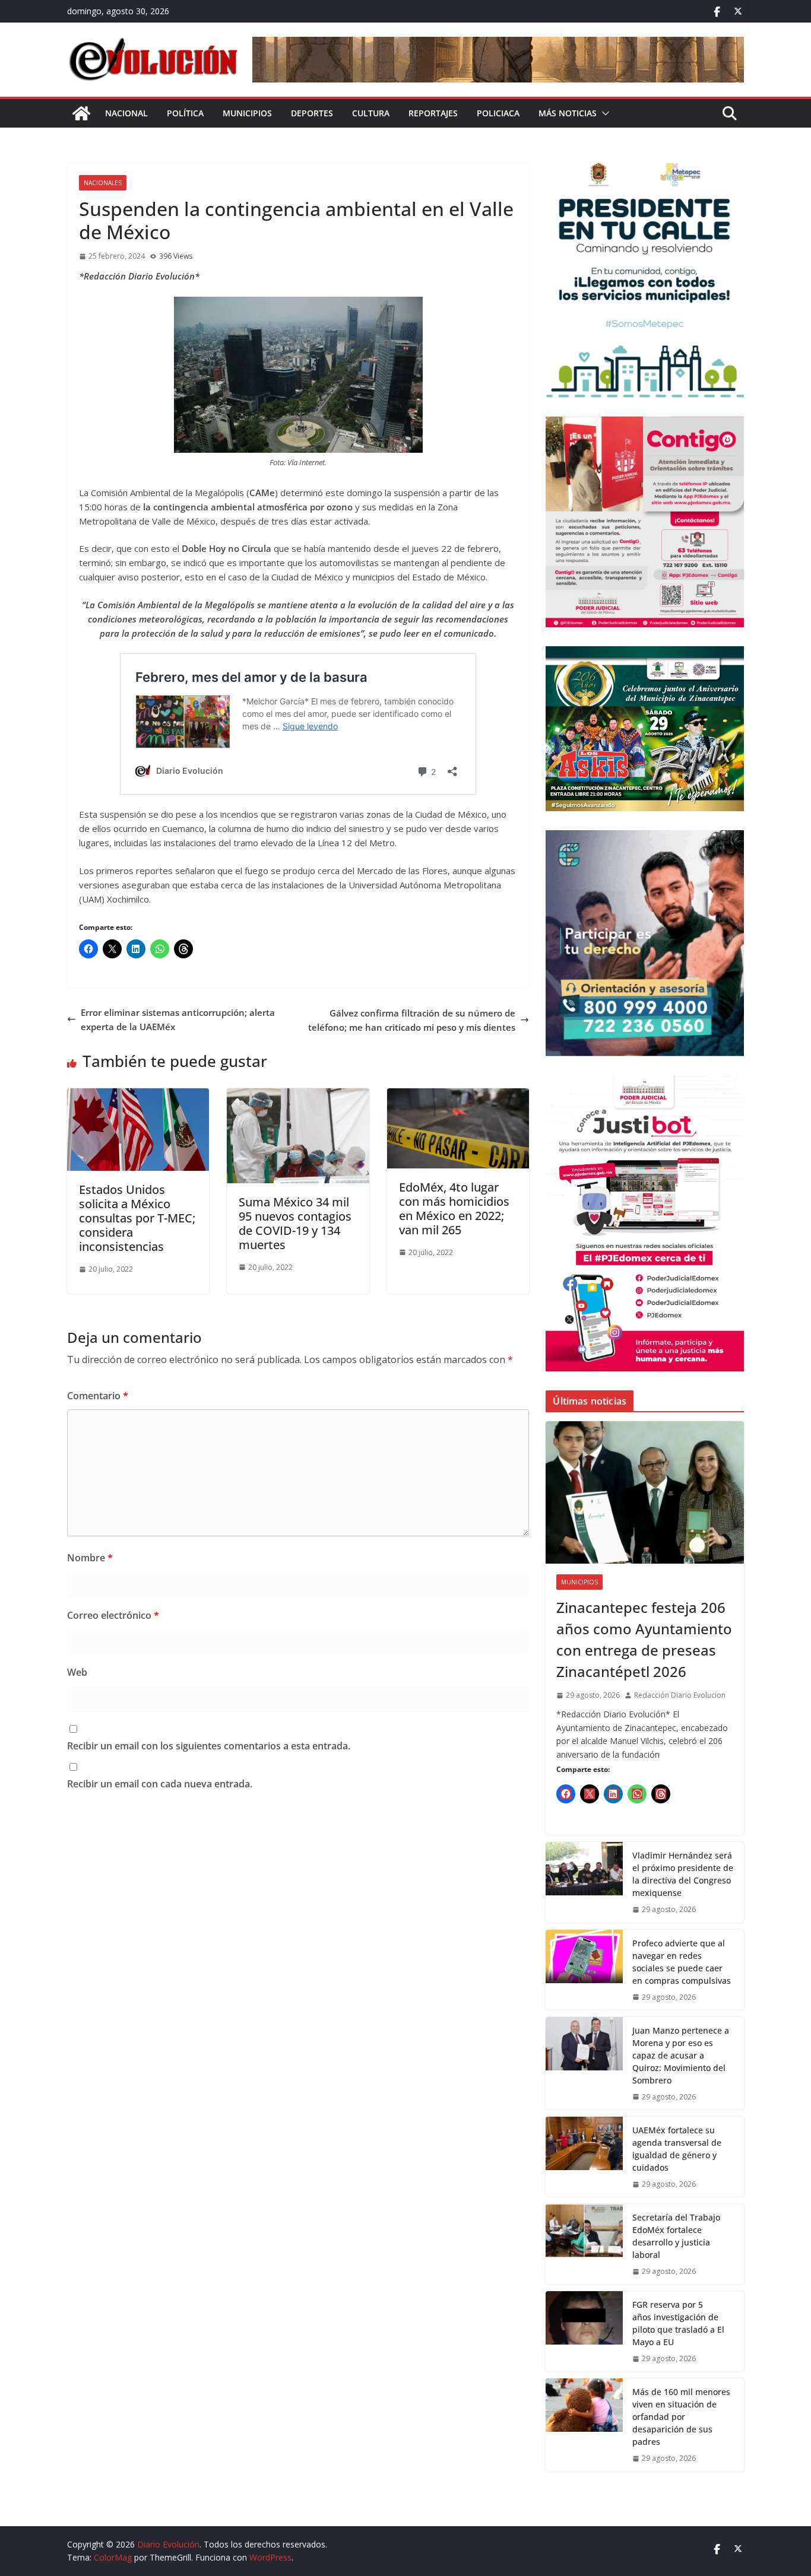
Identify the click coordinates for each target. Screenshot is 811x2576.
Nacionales (103, 183)
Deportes (312, 113)
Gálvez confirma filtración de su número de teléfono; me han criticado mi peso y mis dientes (412, 1020)
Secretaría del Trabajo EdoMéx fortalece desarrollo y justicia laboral (676, 2236)
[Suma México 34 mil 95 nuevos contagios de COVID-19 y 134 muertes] (298, 1095)
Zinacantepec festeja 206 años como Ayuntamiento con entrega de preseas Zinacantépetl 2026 (644, 1639)
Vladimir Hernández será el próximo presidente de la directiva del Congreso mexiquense (683, 1874)
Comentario (98, 1396)
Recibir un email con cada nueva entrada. (160, 1784)
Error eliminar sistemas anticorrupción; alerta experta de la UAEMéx (178, 1019)
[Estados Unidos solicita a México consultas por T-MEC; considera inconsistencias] (138, 1095)
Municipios (247, 113)
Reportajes (433, 113)
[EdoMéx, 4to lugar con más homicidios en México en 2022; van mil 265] (458, 1095)
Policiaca (498, 113)
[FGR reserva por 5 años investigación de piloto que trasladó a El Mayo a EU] (584, 2331)
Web (77, 1672)
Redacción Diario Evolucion (680, 1695)
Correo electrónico (113, 1615)
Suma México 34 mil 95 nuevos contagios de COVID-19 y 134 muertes (295, 1223)
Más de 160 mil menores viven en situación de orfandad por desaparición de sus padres (681, 2417)
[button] (603, 113)
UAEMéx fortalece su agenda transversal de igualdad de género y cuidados (677, 2149)
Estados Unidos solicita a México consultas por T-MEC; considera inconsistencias (137, 1218)
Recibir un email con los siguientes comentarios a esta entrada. (209, 1746)
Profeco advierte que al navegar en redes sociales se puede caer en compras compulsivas (682, 1962)
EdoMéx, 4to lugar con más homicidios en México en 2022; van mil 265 (454, 1208)
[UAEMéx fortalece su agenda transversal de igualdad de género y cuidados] (584, 2157)
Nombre (90, 1558)
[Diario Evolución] (81, 113)
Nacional (126, 113)
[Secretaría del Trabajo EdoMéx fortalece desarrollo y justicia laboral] (584, 2244)
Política (185, 113)
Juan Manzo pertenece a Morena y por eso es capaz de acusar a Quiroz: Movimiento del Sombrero (681, 2055)
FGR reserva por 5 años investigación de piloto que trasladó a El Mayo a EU (678, 2323)
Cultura (371, 113)
